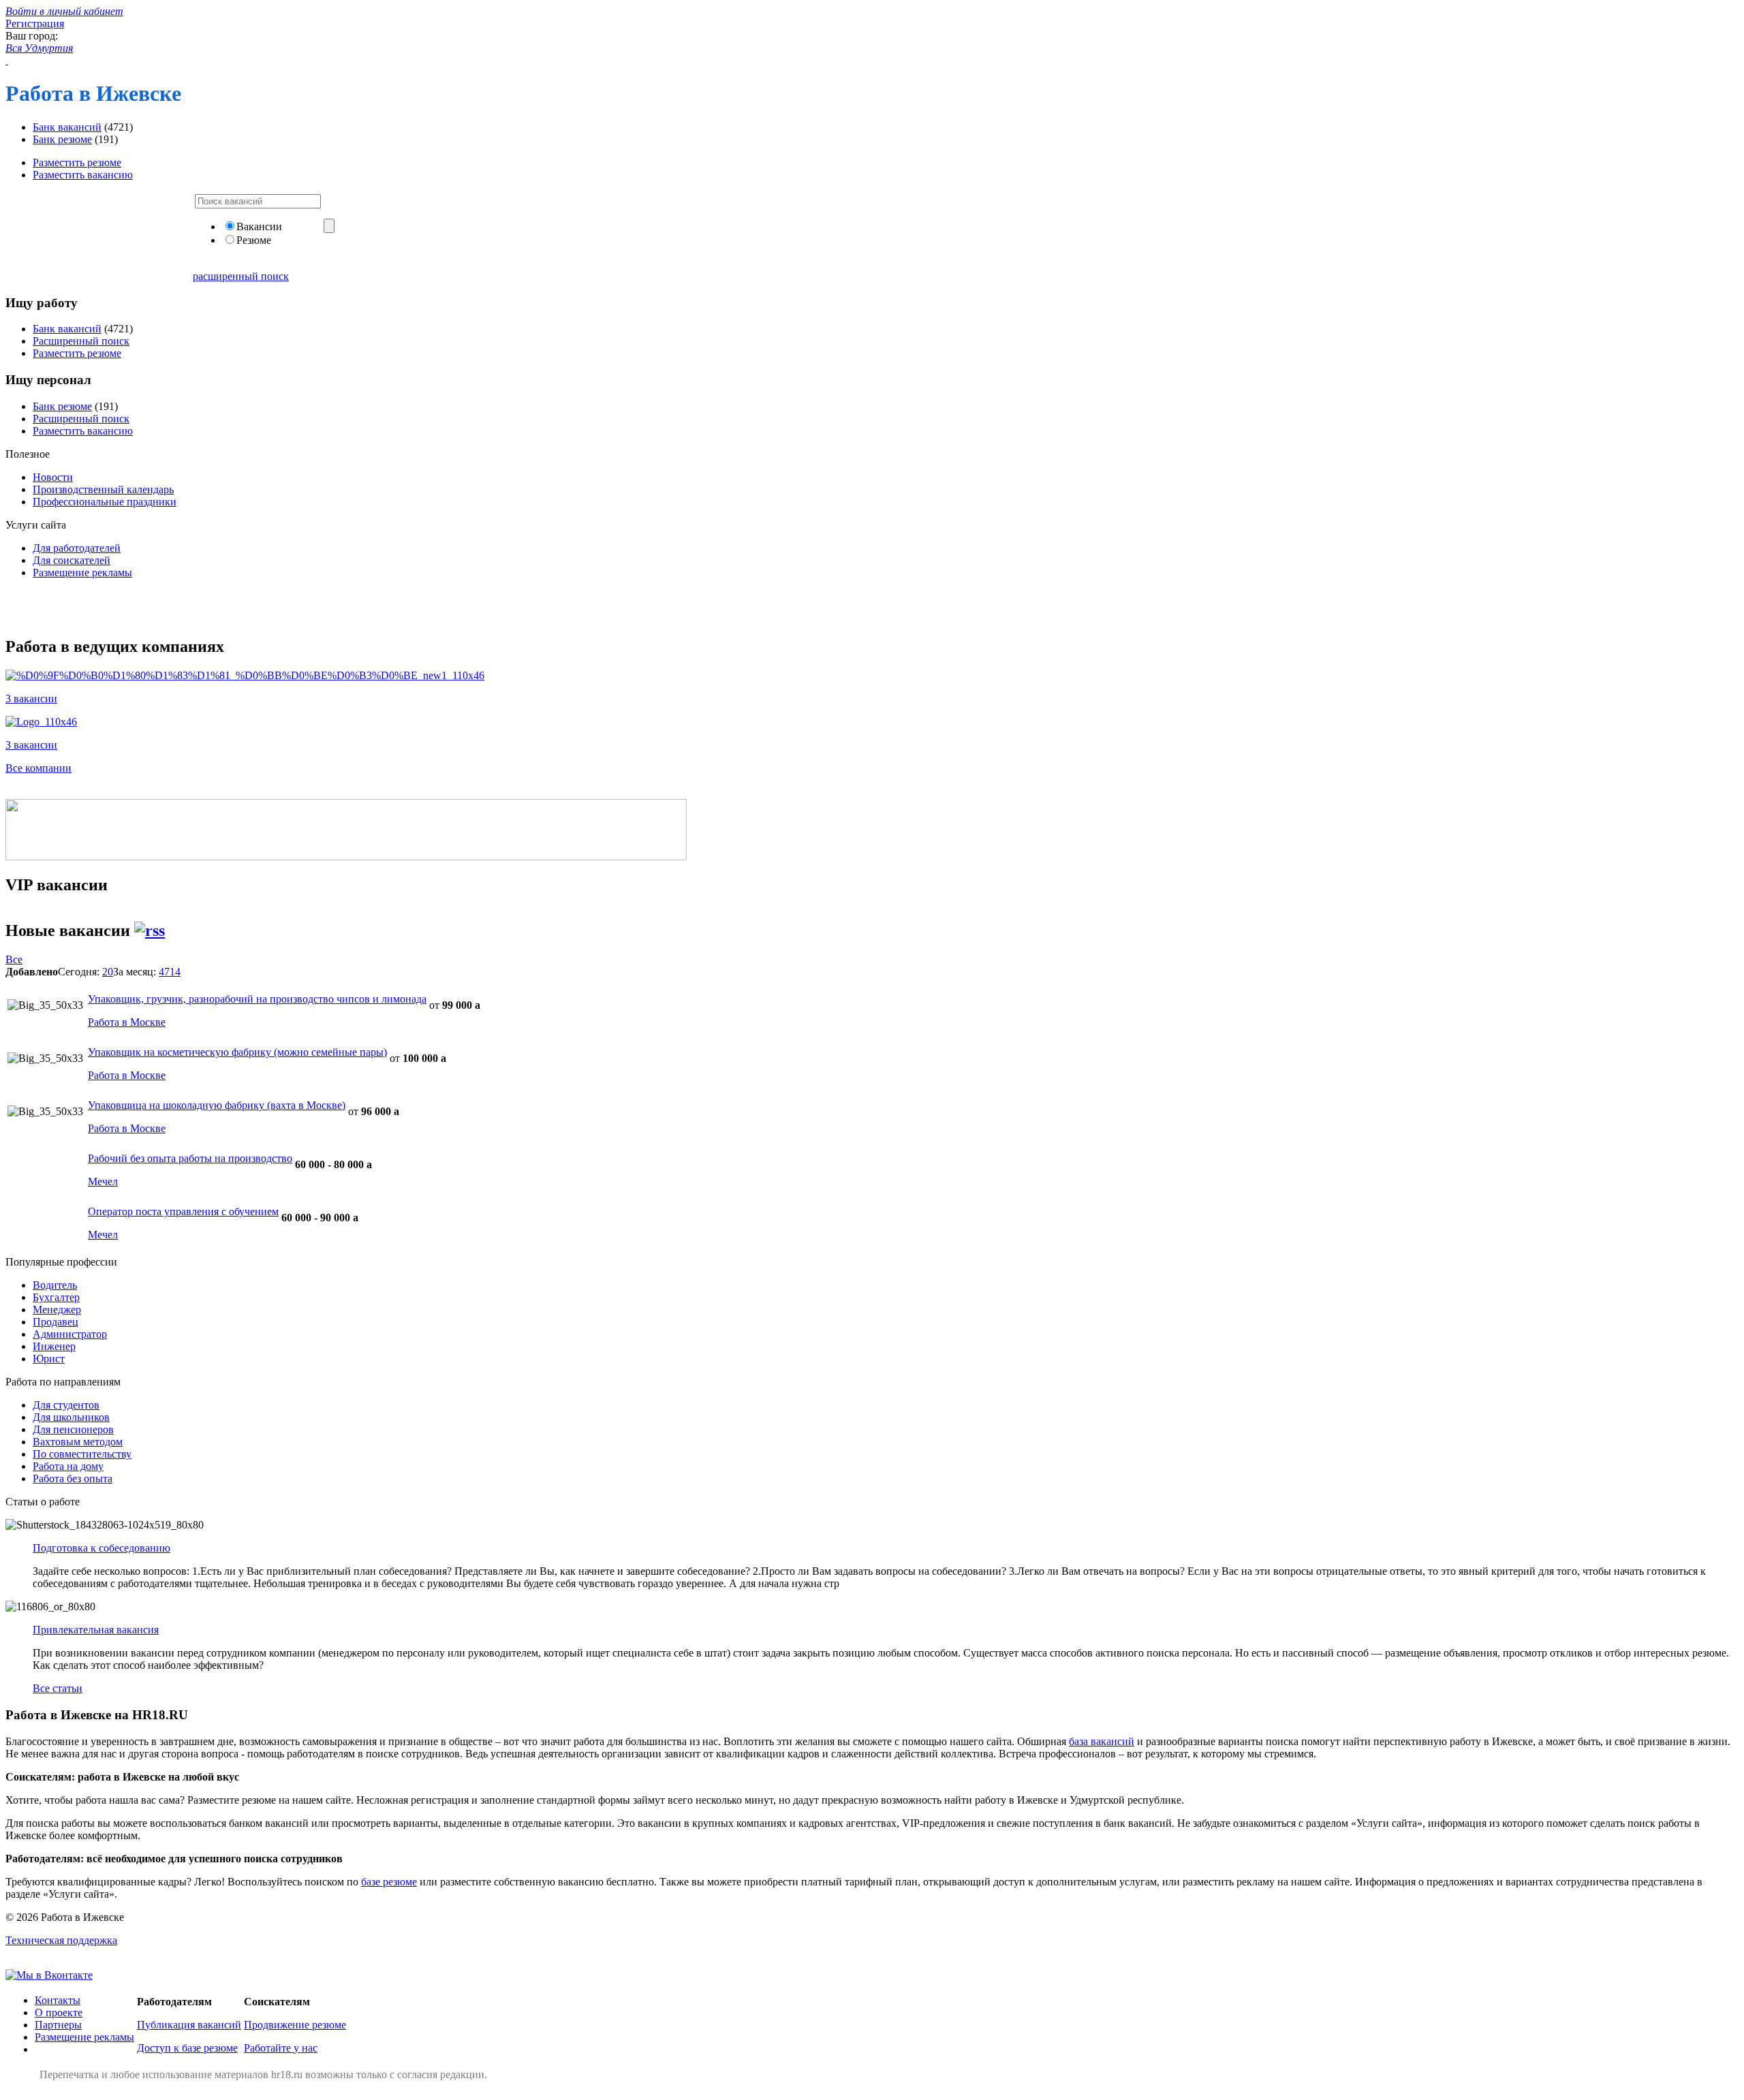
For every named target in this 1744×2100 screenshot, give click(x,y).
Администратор (70, 1334)
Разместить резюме (77, 162)
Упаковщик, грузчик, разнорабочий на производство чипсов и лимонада (257, 999)
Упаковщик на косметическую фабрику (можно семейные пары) (237, 1052)
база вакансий (1102, 1741)
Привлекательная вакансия (96, 1630)
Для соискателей (72, 560)
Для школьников (71, 1417)
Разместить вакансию (83, 175)
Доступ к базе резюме (187, 2048)
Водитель (55, 1285)
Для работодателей (77, 548)
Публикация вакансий (189, 2025)
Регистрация (35, 23)
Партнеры (58, 2025)
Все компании (38, 768)
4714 (170, 972)
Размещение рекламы (82, 573)
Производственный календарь (103, 489)
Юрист (49, 1359)
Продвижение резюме (295, 2025)
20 (108, 972)
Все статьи (58, 1688)
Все (14, 959)
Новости (53, 477)
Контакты (58, 2000)
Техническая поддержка (61, 1940)
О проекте (59, 2012)
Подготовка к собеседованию (102, 1548)
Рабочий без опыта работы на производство (190, 1158)
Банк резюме (62, 139)
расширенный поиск (241, 276)
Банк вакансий (67, 127)
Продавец (56, 1322)
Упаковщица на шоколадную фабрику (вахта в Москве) (217, 1105)
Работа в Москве (127, 1022)
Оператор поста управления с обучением (183, 1211)
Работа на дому (68, 1466)
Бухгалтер (56, 1297)
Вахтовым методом (78, 1442)
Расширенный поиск (81, 341)
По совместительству (82, 1454)
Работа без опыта (73, 1478)
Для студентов (66, 1405)
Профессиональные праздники (105, 502)
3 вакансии (31, 699)
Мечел (103, 1181)
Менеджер (57, 1310)
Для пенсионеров (73, 1429)
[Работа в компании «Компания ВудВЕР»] (41, 722)
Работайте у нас (281, 2048)
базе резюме (389, 1882)
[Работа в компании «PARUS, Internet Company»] (245, 675)
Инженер (54, 1346)
